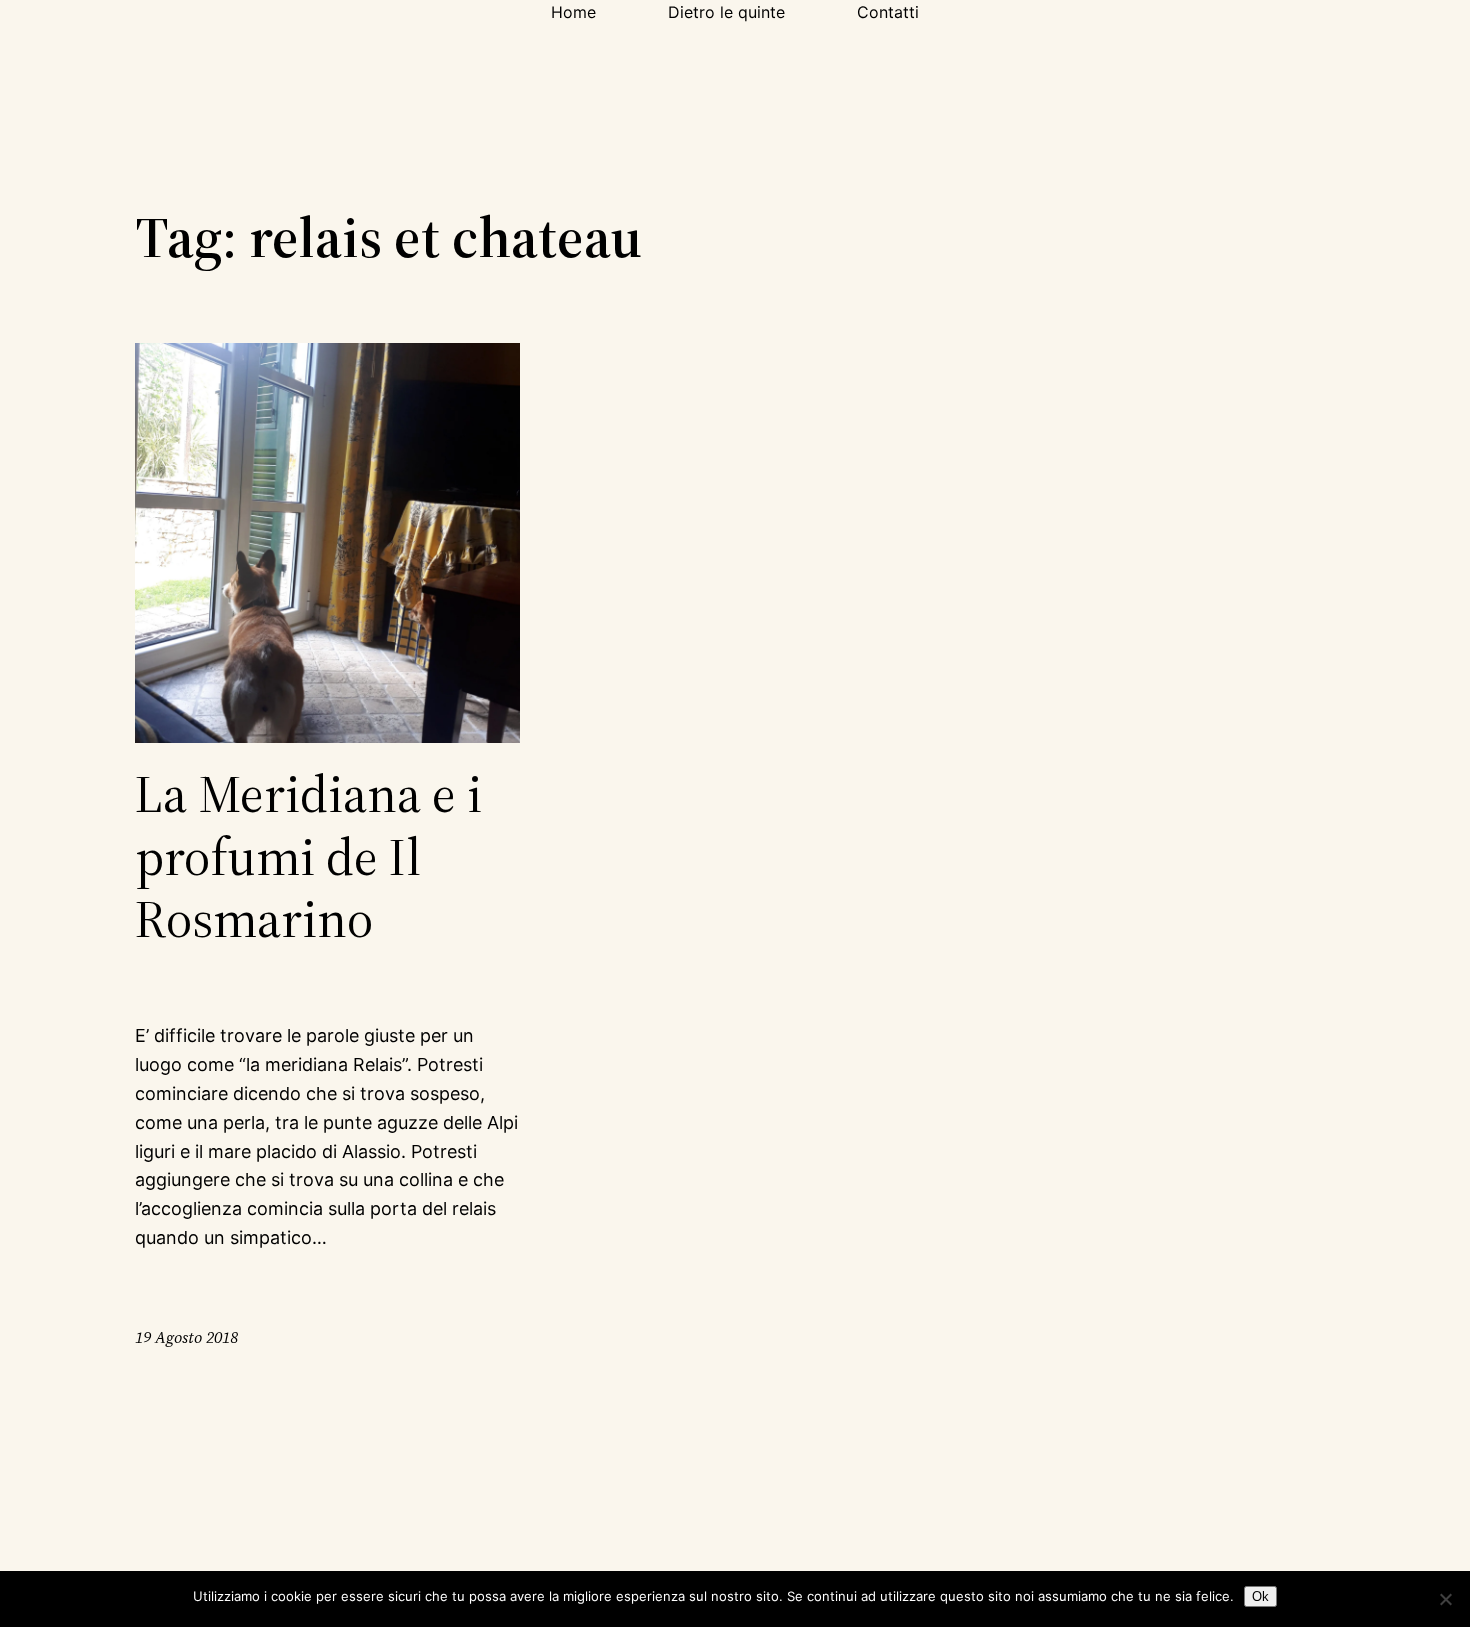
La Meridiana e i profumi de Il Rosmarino (308, 856)
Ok (1260, 1596)
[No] (1445, 1599)
